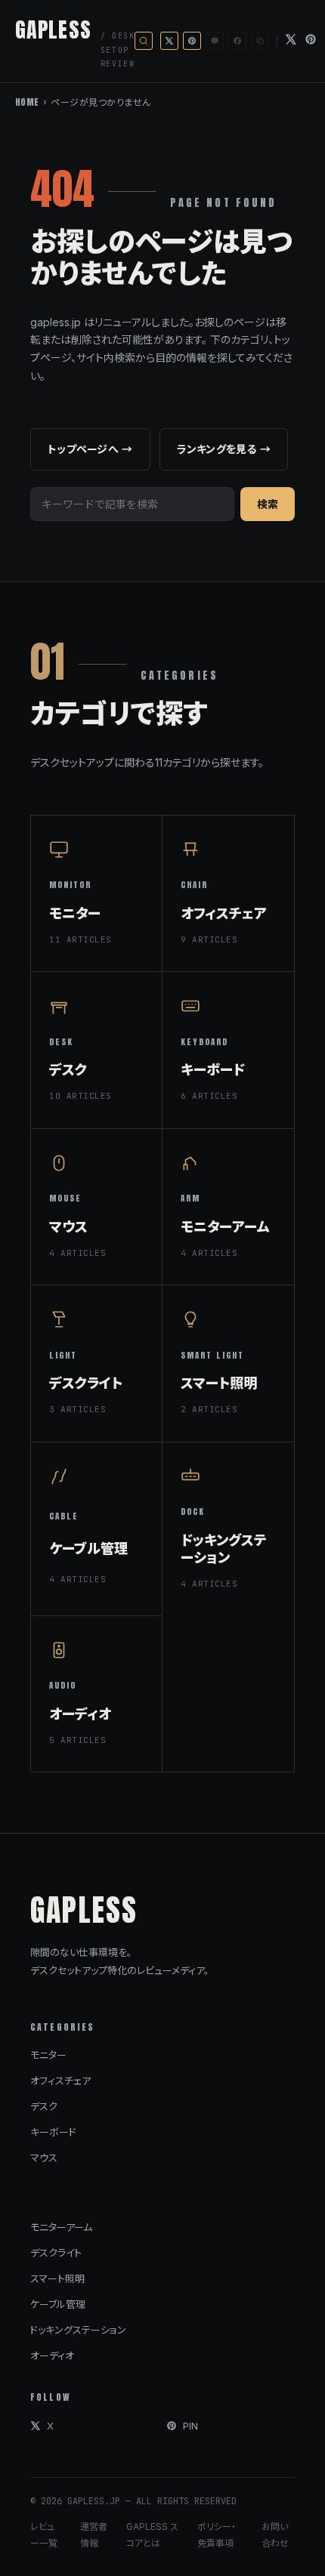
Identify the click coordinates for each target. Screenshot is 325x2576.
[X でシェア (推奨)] (169, 41)
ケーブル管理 (58, 2304)
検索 (268, 504)
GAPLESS (53, 29)
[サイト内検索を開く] (144, 41)
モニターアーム (61, 2227)
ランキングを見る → (224, 449)
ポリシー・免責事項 (217, 2535)
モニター (48, 2055)
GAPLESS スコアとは (152, 2535)
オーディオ (52, 2355)
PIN (190, 2426)
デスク (44, 2106)
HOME (27, 102)
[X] (291, 41)
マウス (44, 2158)
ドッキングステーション (78, 2330)
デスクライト (56, 2253)
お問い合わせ (275, 2535)
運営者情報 (94, 2535)
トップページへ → (90, 449)
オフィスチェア (60, 2081)
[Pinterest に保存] (192, 41)
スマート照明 (57, 2278)
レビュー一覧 (44, 2535)
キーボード (53, 2132)
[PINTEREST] (311, 41)
